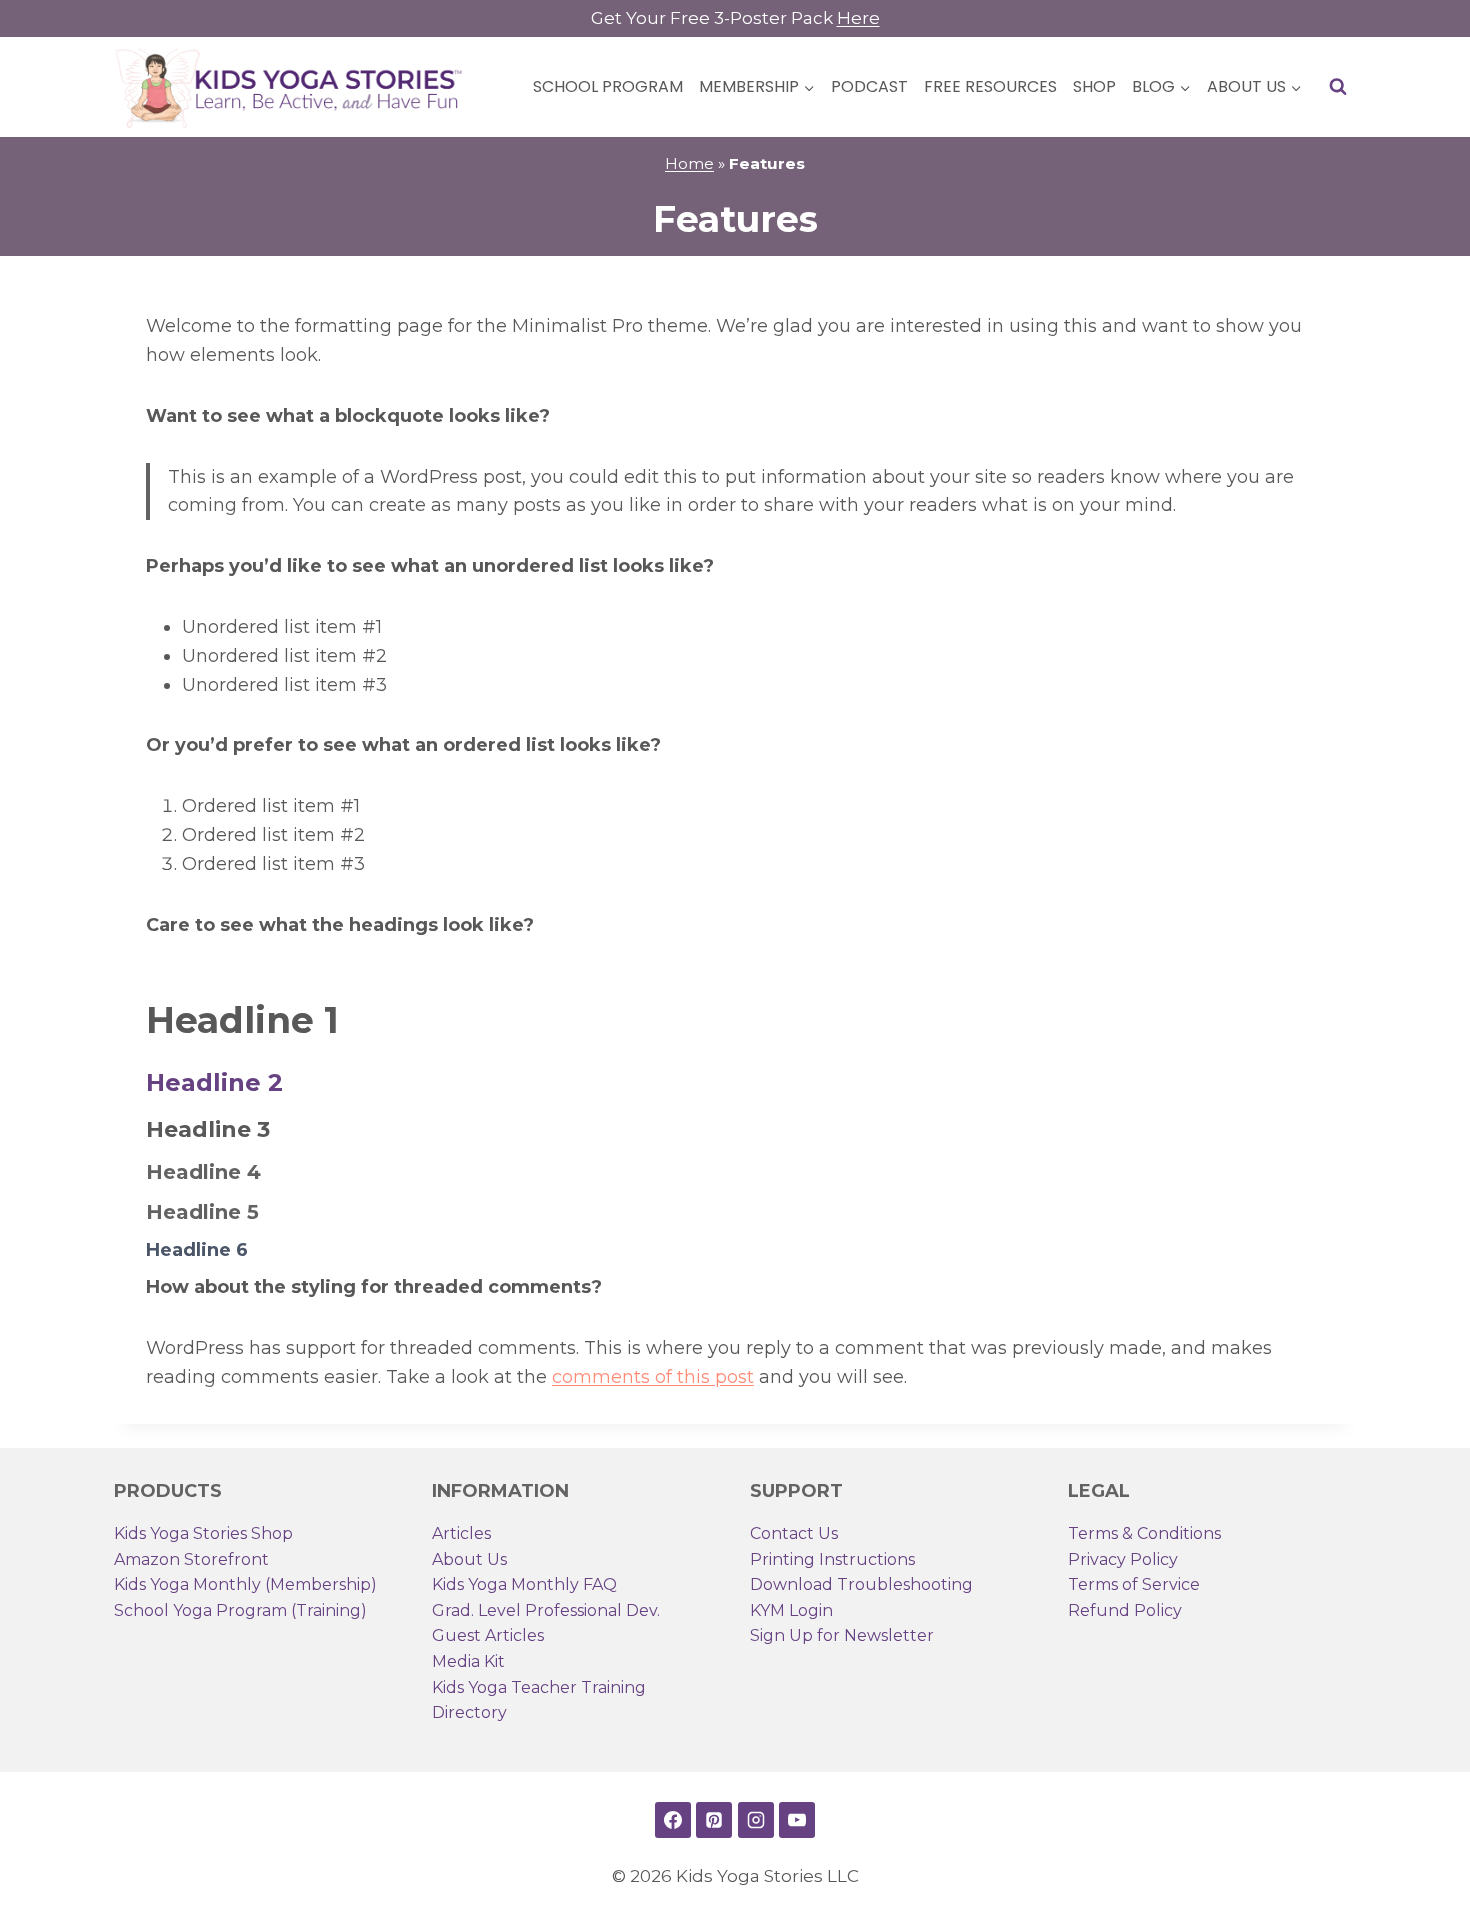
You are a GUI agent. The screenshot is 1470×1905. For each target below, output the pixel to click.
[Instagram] (756, 1820)
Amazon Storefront (191, 1559)
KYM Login (791, 1610)
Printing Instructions (832, 1559)
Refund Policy (1125, 1610)
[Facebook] (673, 1820)
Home (689, 163)
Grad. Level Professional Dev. (546, 1610)
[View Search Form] (1338, 87)
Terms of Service (1134, 1584)
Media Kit (468, 1661)
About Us (469, 1559)
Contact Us (794, 1533)
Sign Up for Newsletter (842, 1635)
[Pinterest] (714, 1820)
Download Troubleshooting (861, 1584)
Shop (1094, 86)
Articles (461, 1533)
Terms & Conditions (1144, 1533)
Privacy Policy (1123, 1559)
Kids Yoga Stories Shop (203, 1533)
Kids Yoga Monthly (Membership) (245, 1584)
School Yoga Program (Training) (240, 1610)
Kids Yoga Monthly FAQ (524, 1584)
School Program (608, 86)
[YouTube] (797, 1820)
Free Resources (990, 86)
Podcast (869, 86)
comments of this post (653, 1377)
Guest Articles (488, 1635)
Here (858, 18)
